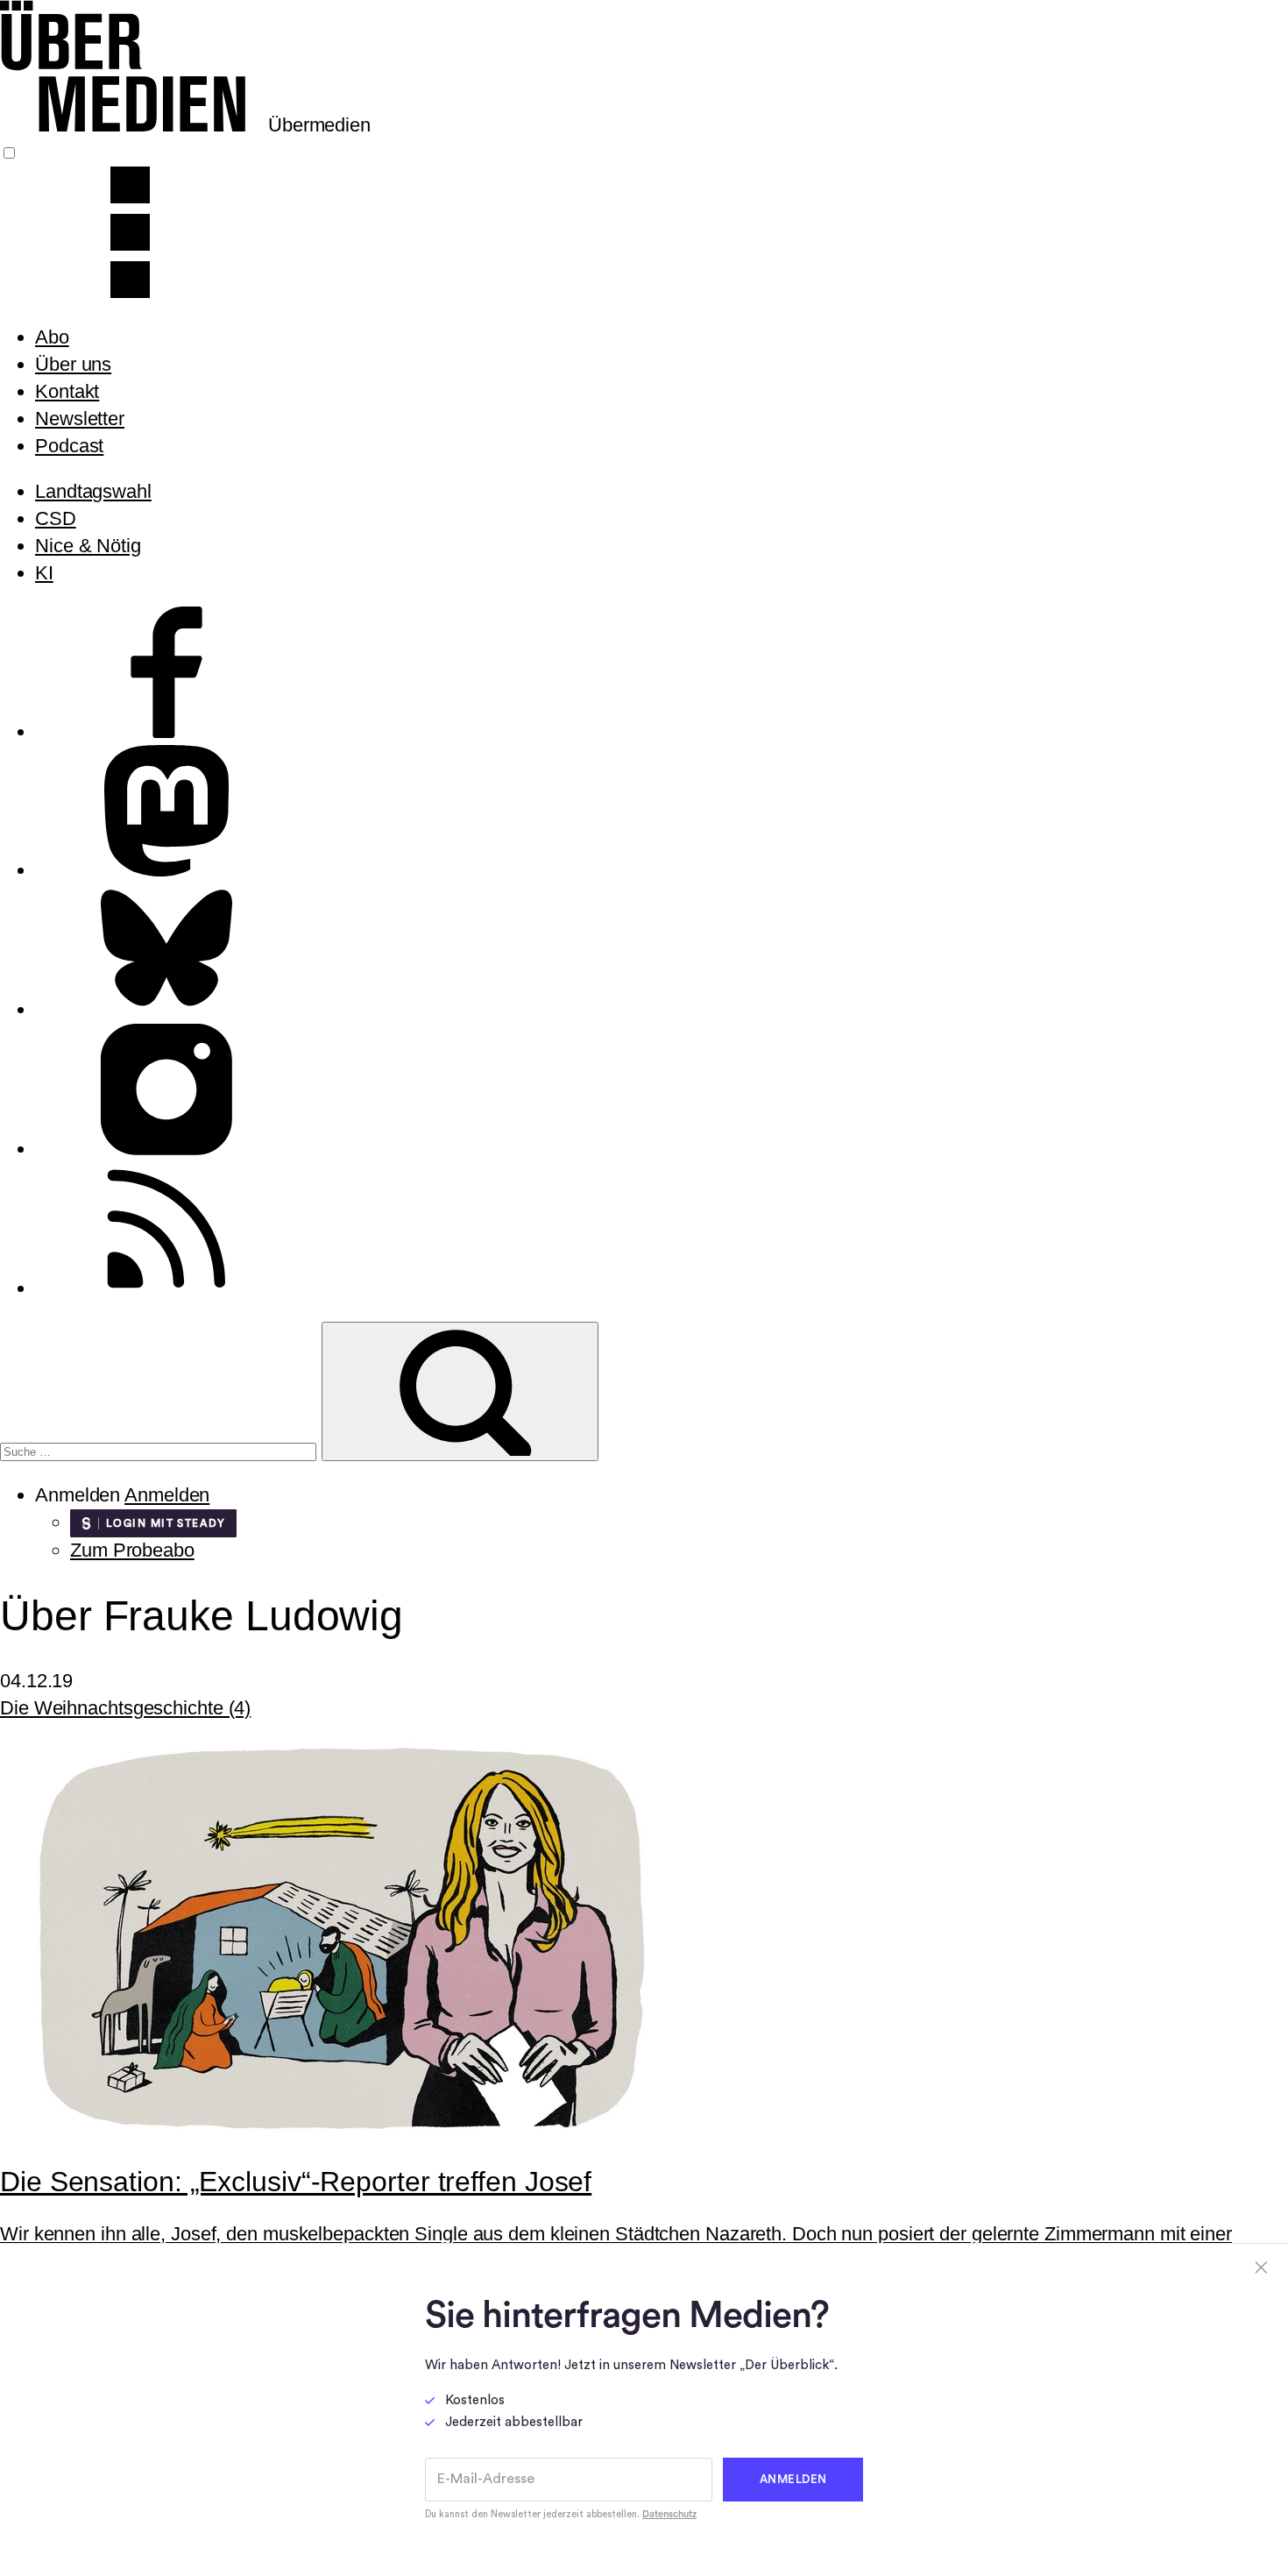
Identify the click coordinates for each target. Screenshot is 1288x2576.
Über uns (73, 364)
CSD (56, 518)
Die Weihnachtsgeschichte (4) (125, 1708)
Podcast (69, 446)
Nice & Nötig (88, 546)
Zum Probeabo (132, 1550)
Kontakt (67, 391)
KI (44, 573)
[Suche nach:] (161, 1449)
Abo (52, 337)
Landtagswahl (93, 491)
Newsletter (80, 419)
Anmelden (167, 1495)
